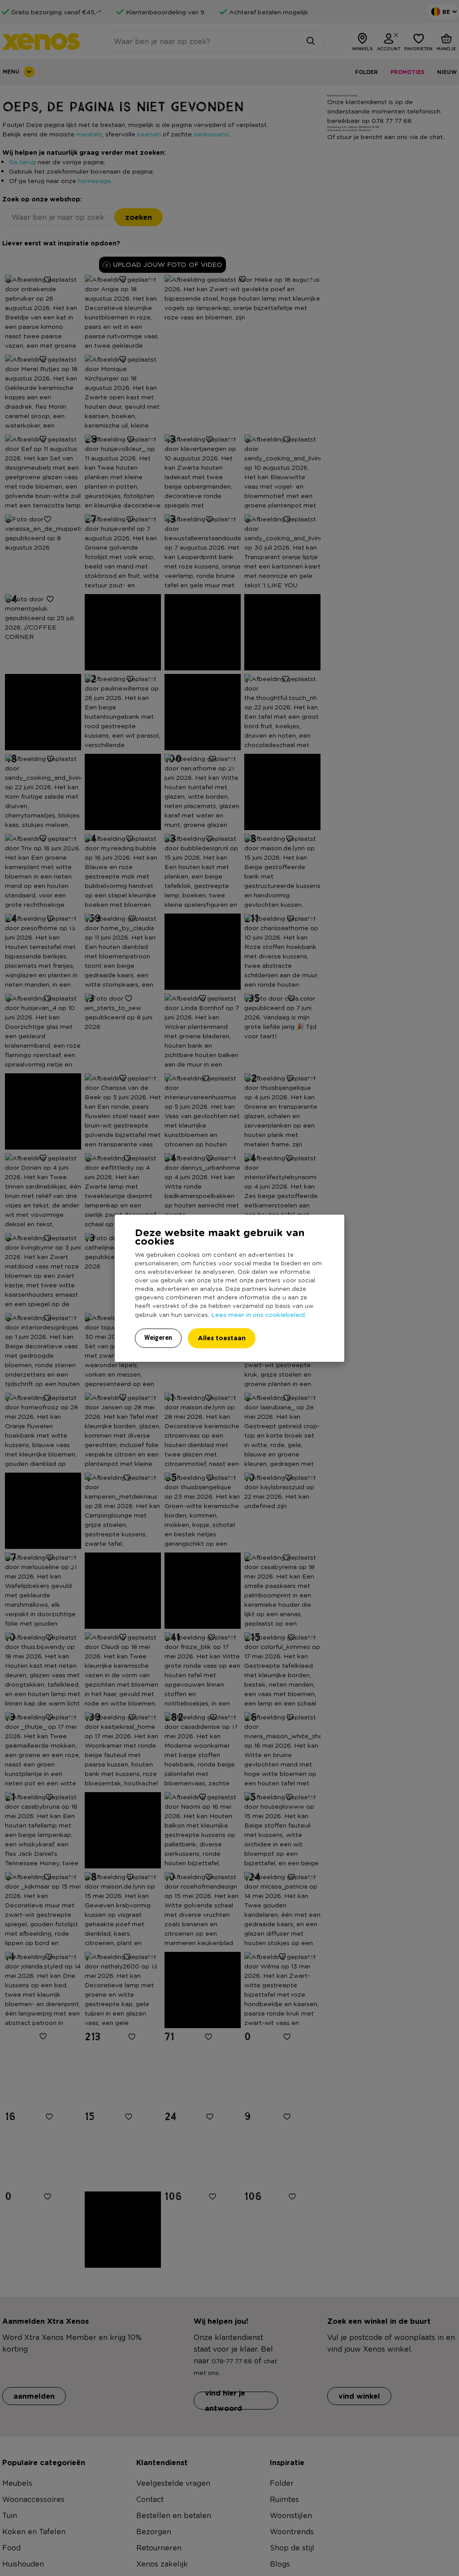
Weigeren (158, 1338)
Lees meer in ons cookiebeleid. (259, 1314)
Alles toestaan (222, 1338)
